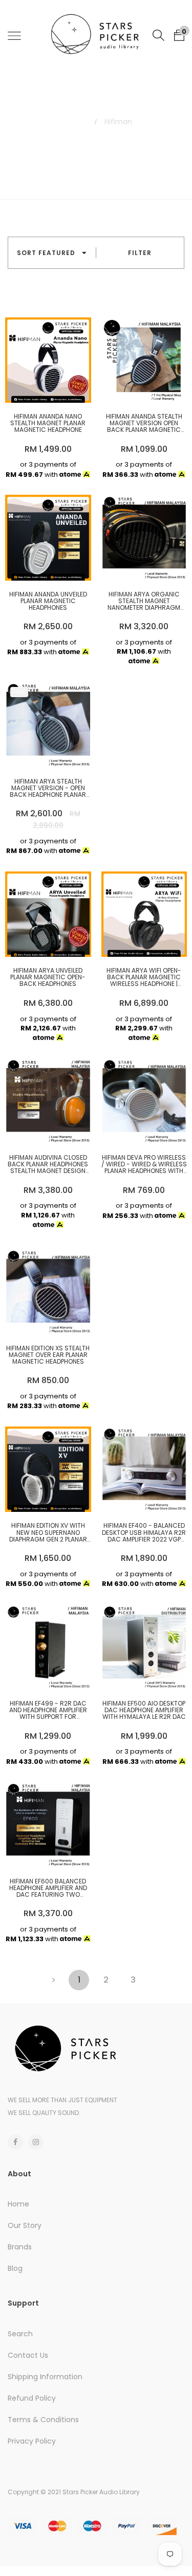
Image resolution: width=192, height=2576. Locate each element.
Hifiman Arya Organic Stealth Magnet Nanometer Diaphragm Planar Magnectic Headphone (144, 601)
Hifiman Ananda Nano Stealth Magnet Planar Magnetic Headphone (48, 423)
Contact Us (28, 2355)
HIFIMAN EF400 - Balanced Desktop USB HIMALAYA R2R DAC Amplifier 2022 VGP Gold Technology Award (144, 1532)
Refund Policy (32, 2398)
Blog (15, 2268)
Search (20, 2334)
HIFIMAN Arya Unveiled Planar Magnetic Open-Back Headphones (48, 977)
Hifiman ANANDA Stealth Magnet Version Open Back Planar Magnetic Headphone (144, 423)
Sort (46, 253)
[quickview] (63, 390)
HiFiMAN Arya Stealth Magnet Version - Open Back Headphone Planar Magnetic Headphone (48, 788)
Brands (20, 2247)
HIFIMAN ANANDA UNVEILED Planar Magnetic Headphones (48, 601)
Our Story (25, 2225)
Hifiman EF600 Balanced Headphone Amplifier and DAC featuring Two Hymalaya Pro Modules (48, 1888)
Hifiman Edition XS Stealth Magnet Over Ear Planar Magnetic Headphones (48, 1355)
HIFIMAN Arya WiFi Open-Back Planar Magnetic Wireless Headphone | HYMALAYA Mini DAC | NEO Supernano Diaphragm (144, 977)
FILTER (140, 253)
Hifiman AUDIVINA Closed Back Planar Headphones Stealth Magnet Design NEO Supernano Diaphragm (48, 1164)
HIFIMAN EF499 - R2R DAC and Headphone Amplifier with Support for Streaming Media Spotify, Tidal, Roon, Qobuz (48, 1710)
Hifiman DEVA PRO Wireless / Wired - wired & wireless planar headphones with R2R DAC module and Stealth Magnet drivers (144, 1164)
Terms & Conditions (43, 2420)
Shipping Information (45, 2377)
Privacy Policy (32, 2441)
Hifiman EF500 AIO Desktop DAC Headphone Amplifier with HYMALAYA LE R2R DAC (144, 1710)
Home (71, 122)
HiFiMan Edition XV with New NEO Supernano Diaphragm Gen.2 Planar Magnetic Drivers (48, 1532)
